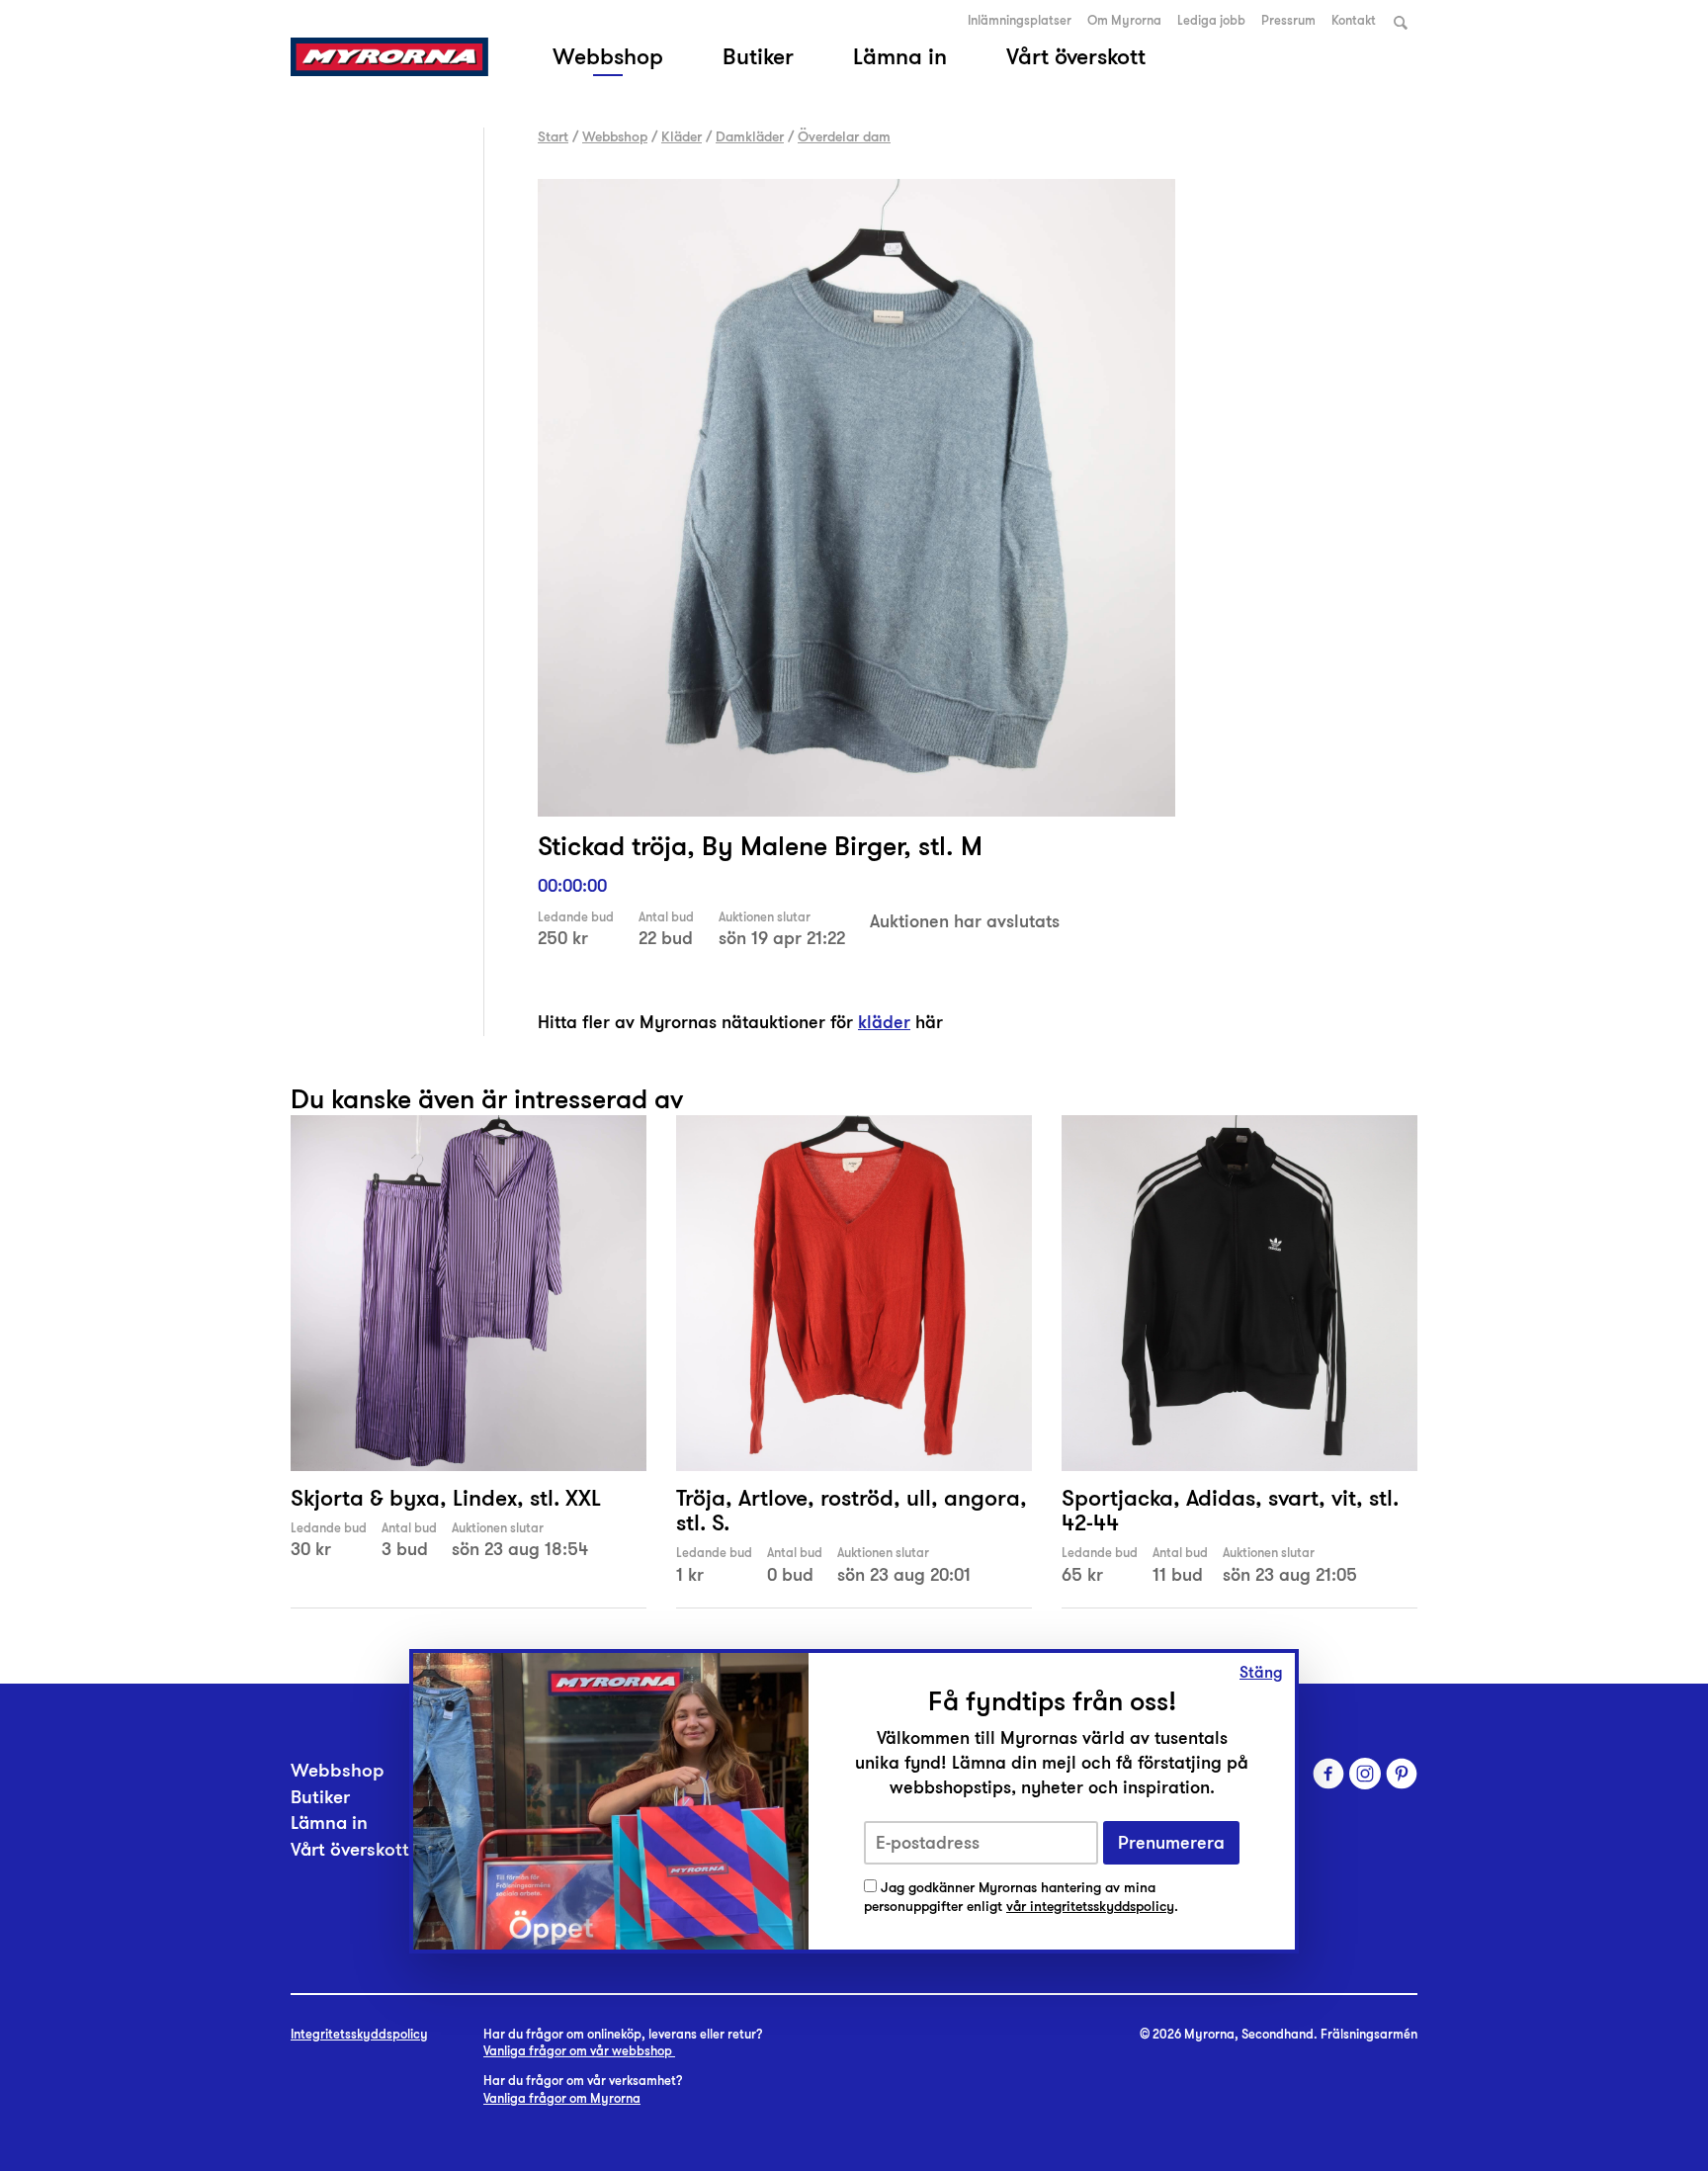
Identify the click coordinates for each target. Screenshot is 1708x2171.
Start (553, 136)
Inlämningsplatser (1020, 21)
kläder (884, 1022)
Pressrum (1288, 21)
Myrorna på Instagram (1365, 1774)
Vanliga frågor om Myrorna (562, 2099)
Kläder (682, 136)
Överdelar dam (844, 136)
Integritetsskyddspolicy (359, 2035)
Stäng (1261, 1673)
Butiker (758, 56)
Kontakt (1354, 21)
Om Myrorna (1124, 21)
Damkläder (750, 136)
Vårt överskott (1076, 56)
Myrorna (389, 57)
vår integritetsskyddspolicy (1090, 1907)
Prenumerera (1171, 1843)
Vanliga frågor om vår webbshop (579, 2051)
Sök (1401, 22)
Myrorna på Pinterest (1402, 1774)
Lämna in (900, 56)
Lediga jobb (1211, 21)
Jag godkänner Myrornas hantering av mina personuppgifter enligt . (1021, 1898)
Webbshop (608, 56)
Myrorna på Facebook (1328, 1774)
